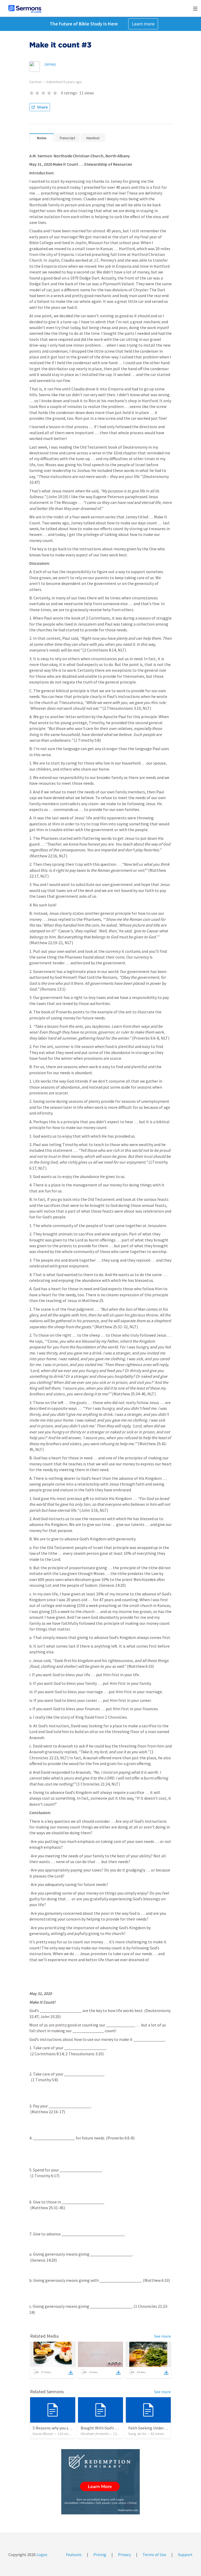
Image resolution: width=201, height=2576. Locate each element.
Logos (41, 2555)
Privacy (124, 2555)
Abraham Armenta (95, 2434)
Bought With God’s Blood (103, 2428)
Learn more (143, 24)
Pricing (100, 2555)
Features (74, 2555)
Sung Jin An (137, 2434)
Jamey (50, 64)
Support (185, 2555)
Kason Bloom (43, 2434)
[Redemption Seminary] (100, 2482)
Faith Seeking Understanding (154, 2428)
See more (163, 2336)
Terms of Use (154, 2555)
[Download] (71, 2373)
